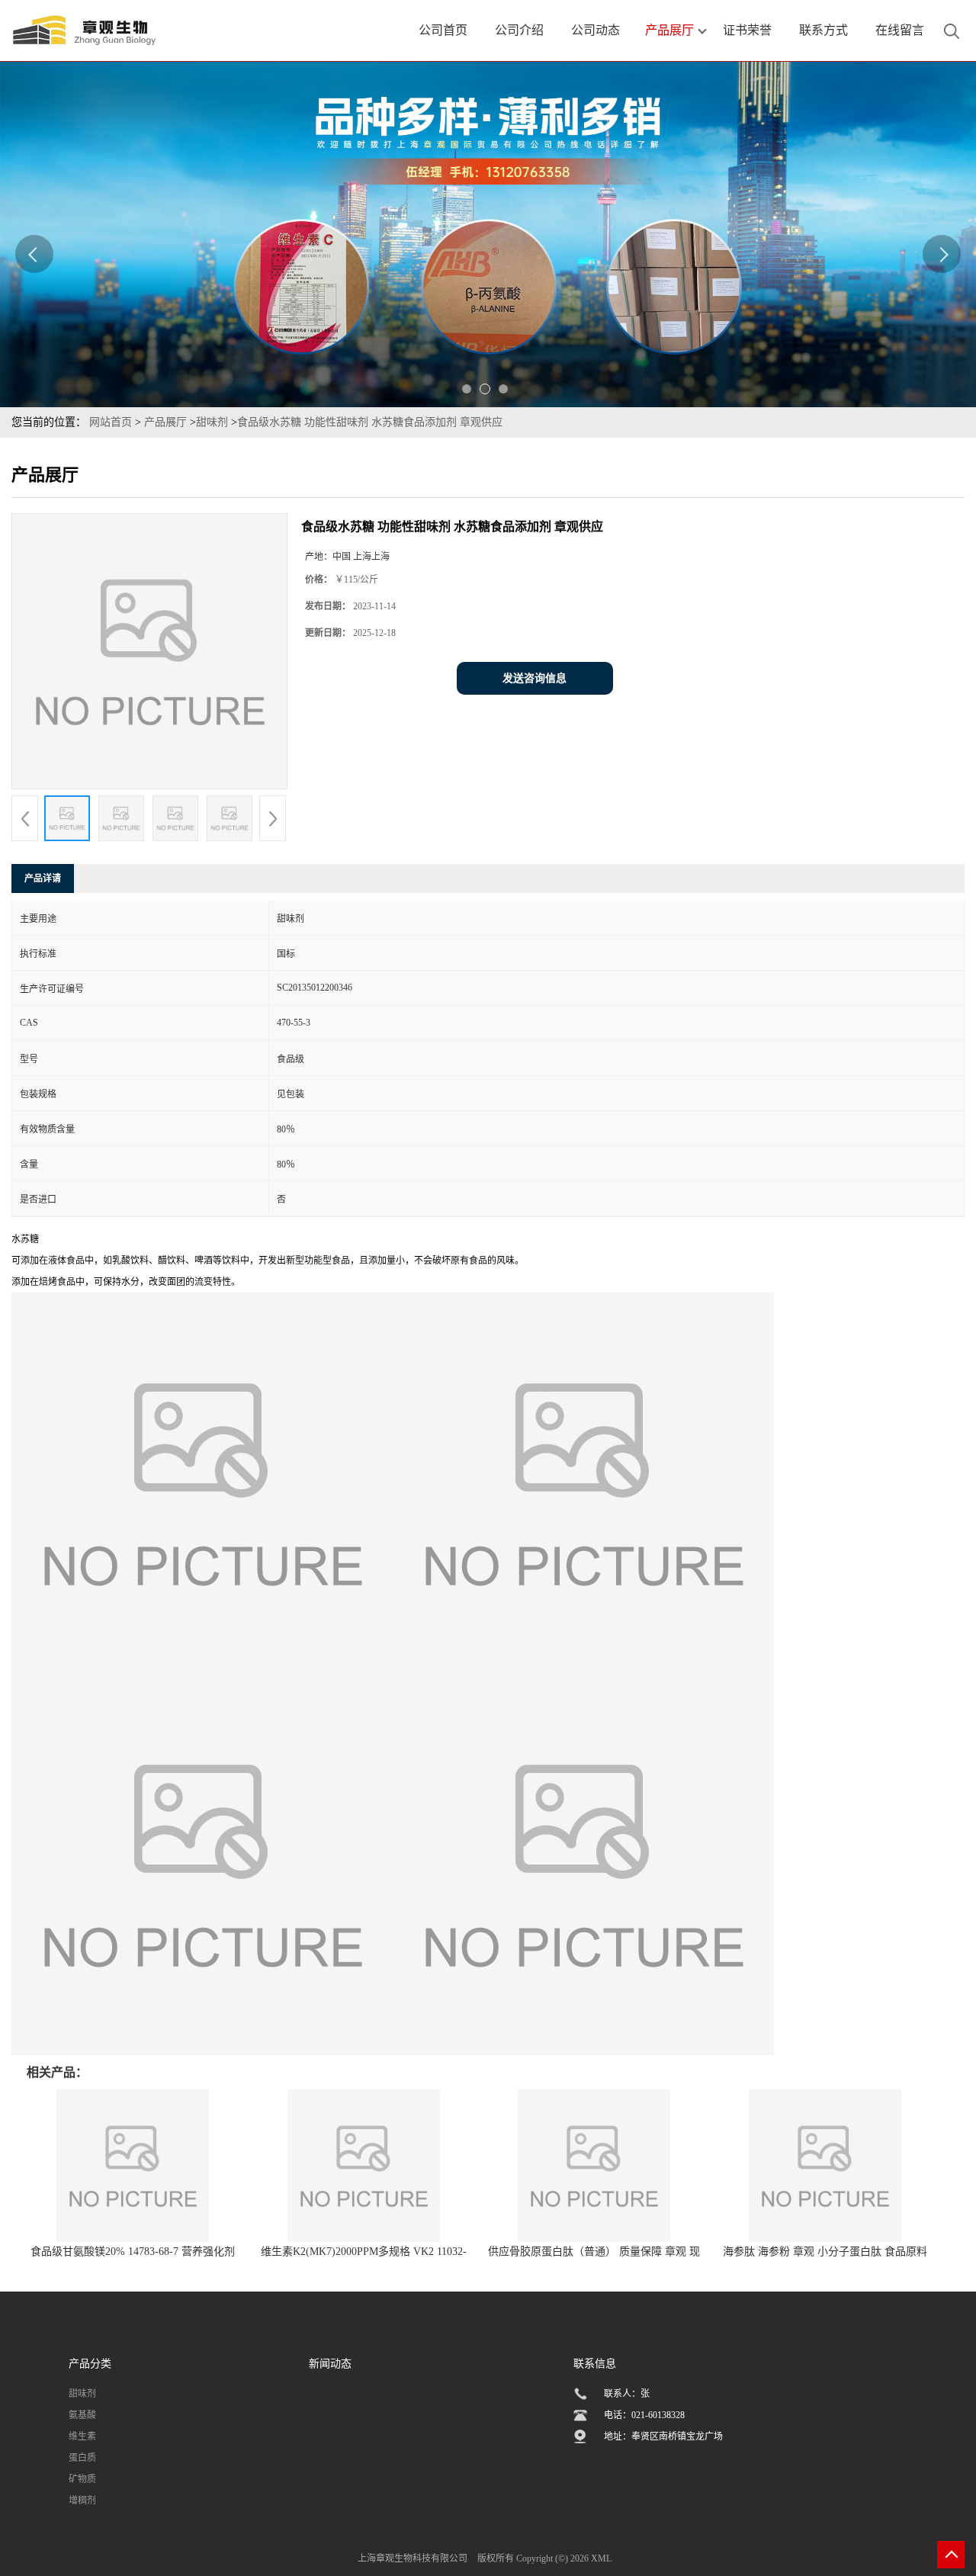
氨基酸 (82, 2415)
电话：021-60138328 (644, 2415)
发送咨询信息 (535, 678)
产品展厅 (165, 422)
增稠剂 (82, 2501)
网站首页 (111, 422)
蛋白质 (82, 2458)
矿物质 (82, 2479)
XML (601, 2558)
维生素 (82, 2436)
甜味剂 (213, 422)
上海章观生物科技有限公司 (413, 2558)
